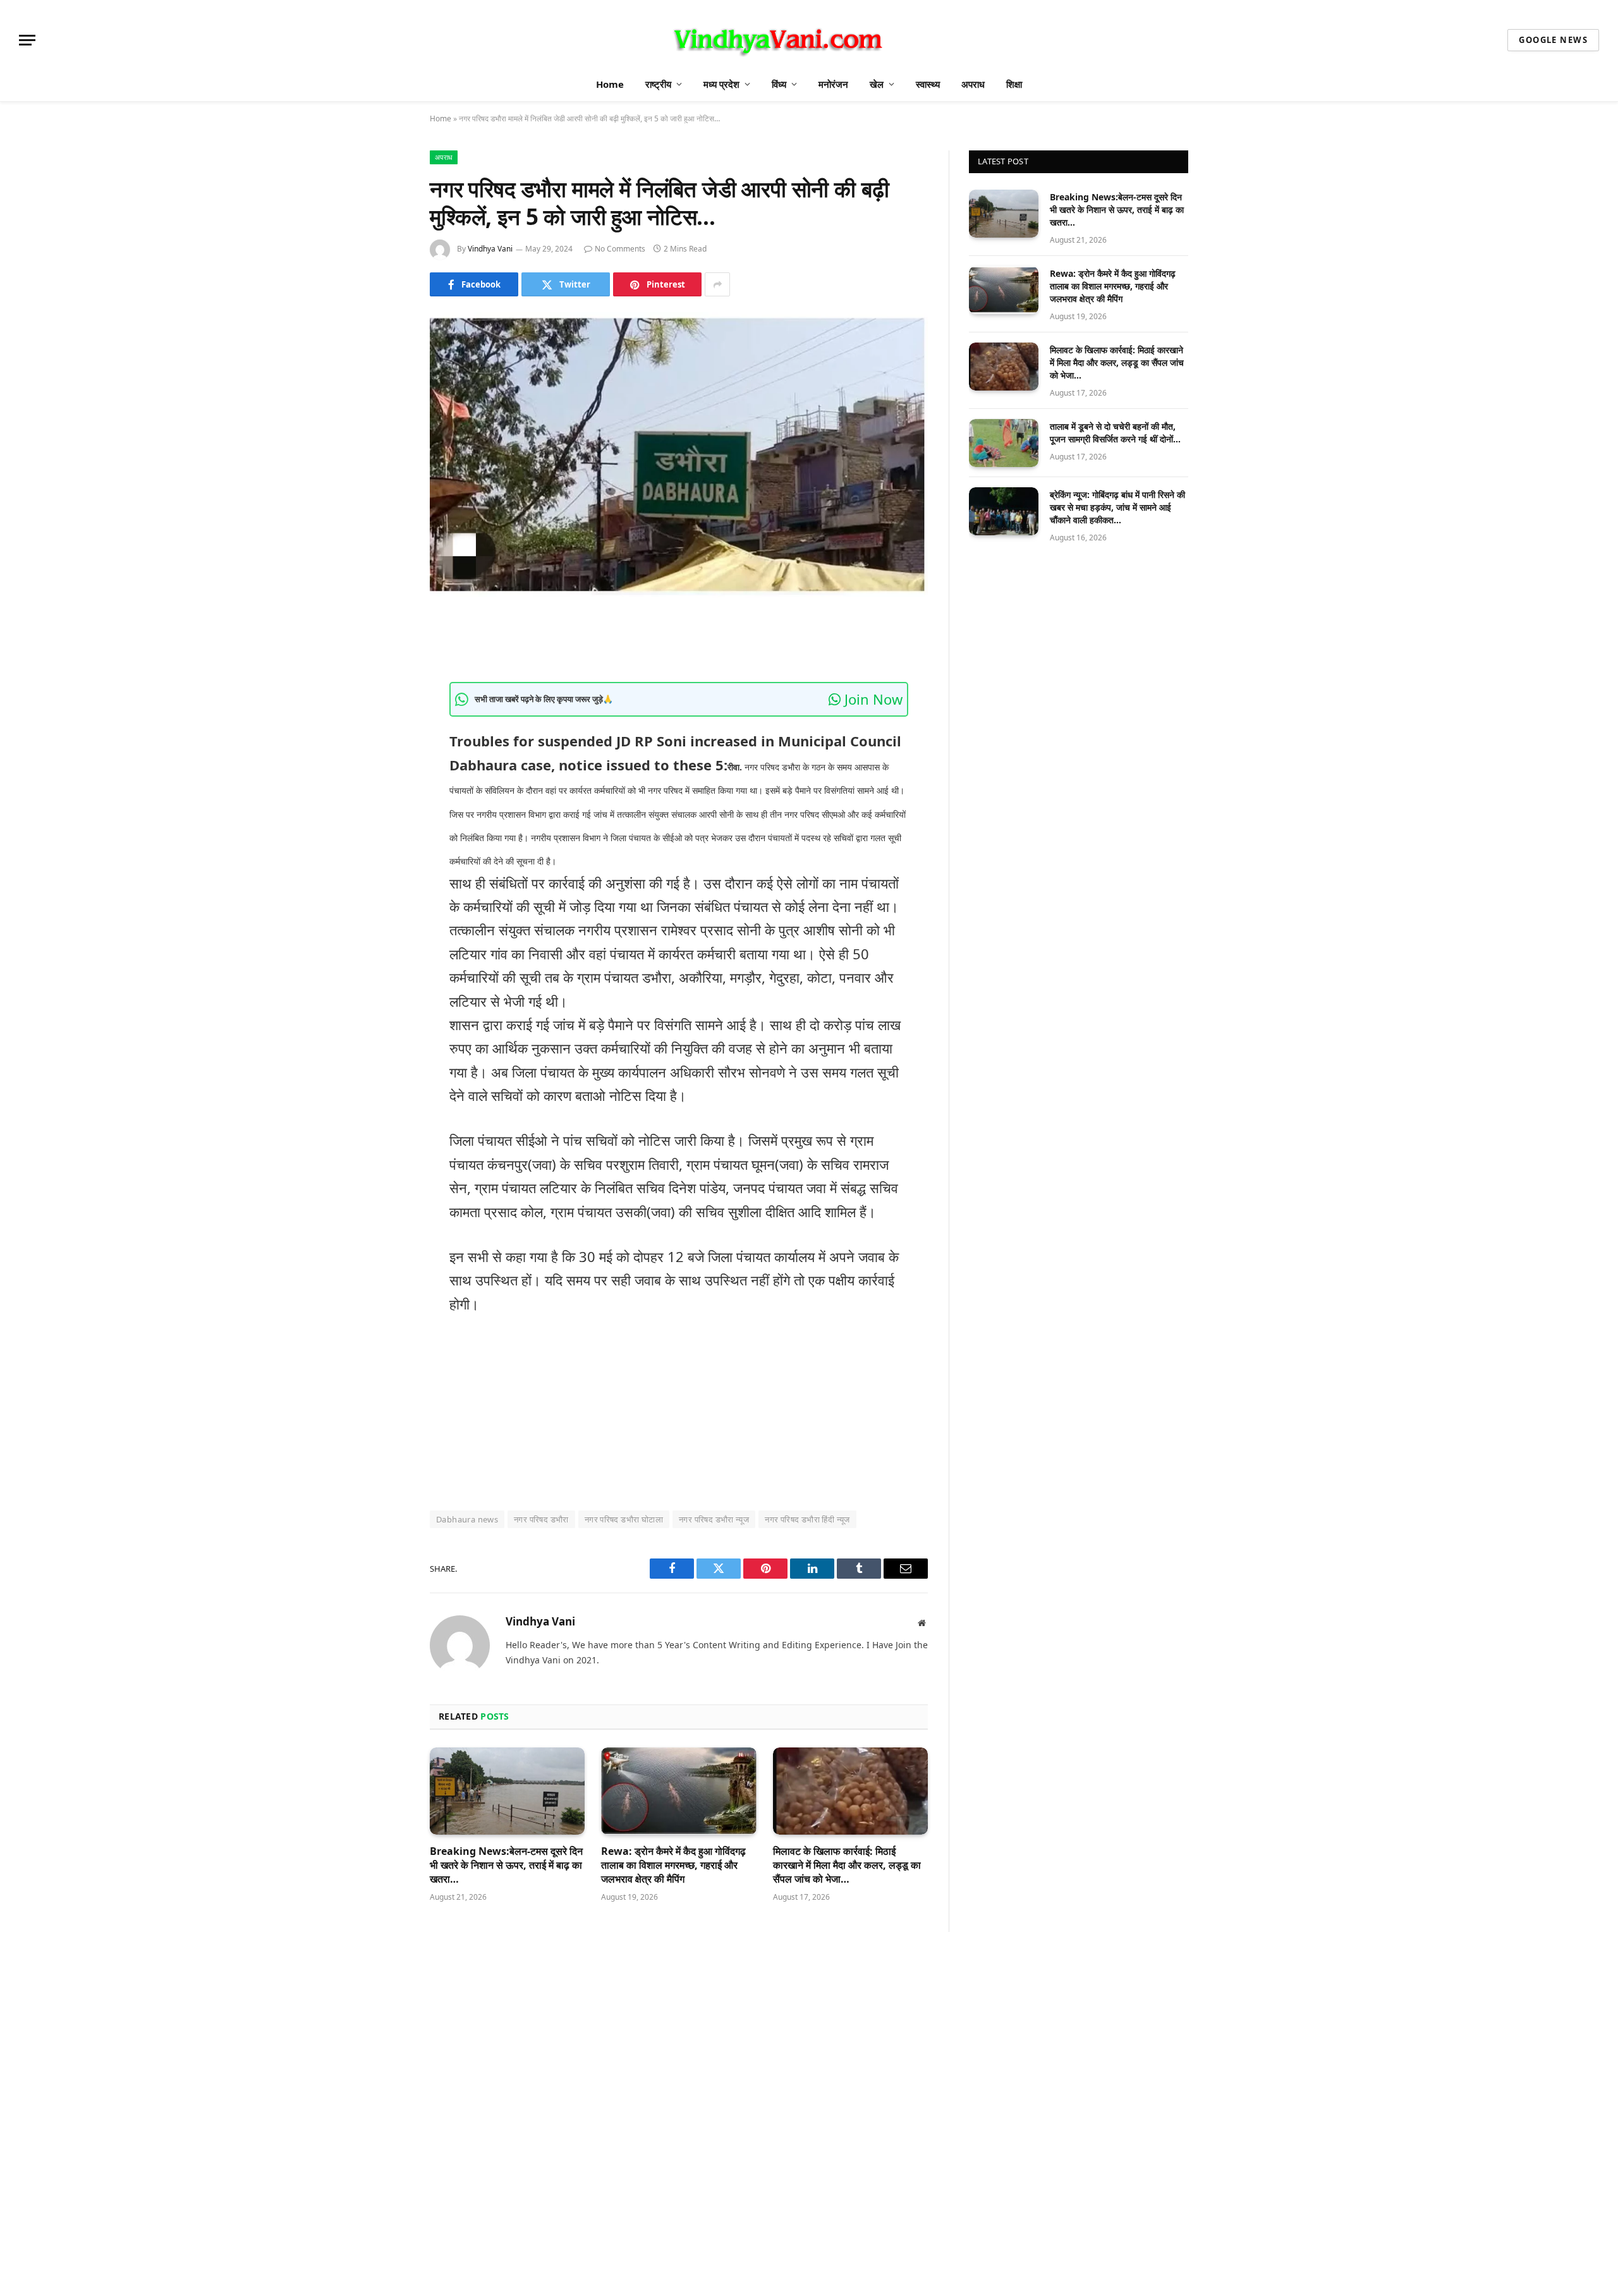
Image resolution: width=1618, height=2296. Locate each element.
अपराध (973, 84)
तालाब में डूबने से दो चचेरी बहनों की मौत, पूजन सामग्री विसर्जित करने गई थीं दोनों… (1115, 433)
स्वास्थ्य (928, 84)
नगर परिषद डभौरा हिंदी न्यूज (807, 1519)
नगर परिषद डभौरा (541, 1519)
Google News (1553, 40)
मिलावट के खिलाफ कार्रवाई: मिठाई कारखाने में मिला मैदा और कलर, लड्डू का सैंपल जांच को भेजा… (847, 1865)
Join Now (872, 699)
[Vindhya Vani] (776, 40)
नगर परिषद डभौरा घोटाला (624, 1519)
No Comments (620, 249)
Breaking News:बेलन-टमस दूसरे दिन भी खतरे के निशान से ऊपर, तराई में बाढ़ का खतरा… (506, 1865)
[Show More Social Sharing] (717, 284)
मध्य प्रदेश (721, 84)
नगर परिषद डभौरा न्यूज (714, 1519)
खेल (877, 84)
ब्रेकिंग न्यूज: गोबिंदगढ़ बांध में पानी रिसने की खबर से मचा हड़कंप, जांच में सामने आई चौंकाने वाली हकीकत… (1117, 507)
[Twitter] (386, 697)
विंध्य (779, 84)
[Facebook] (386, 665)
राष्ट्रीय (658, 84)
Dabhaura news (467, 1519)
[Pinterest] (386, 762)
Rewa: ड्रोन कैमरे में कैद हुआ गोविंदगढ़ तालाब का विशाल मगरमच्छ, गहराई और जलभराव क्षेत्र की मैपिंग (673, 1865)
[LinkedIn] (386, 729)
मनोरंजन (833, 84)
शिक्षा (1014, 84)
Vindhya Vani (490, 249)
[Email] (386, 794)
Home (610, 84)
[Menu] (27, 40)
